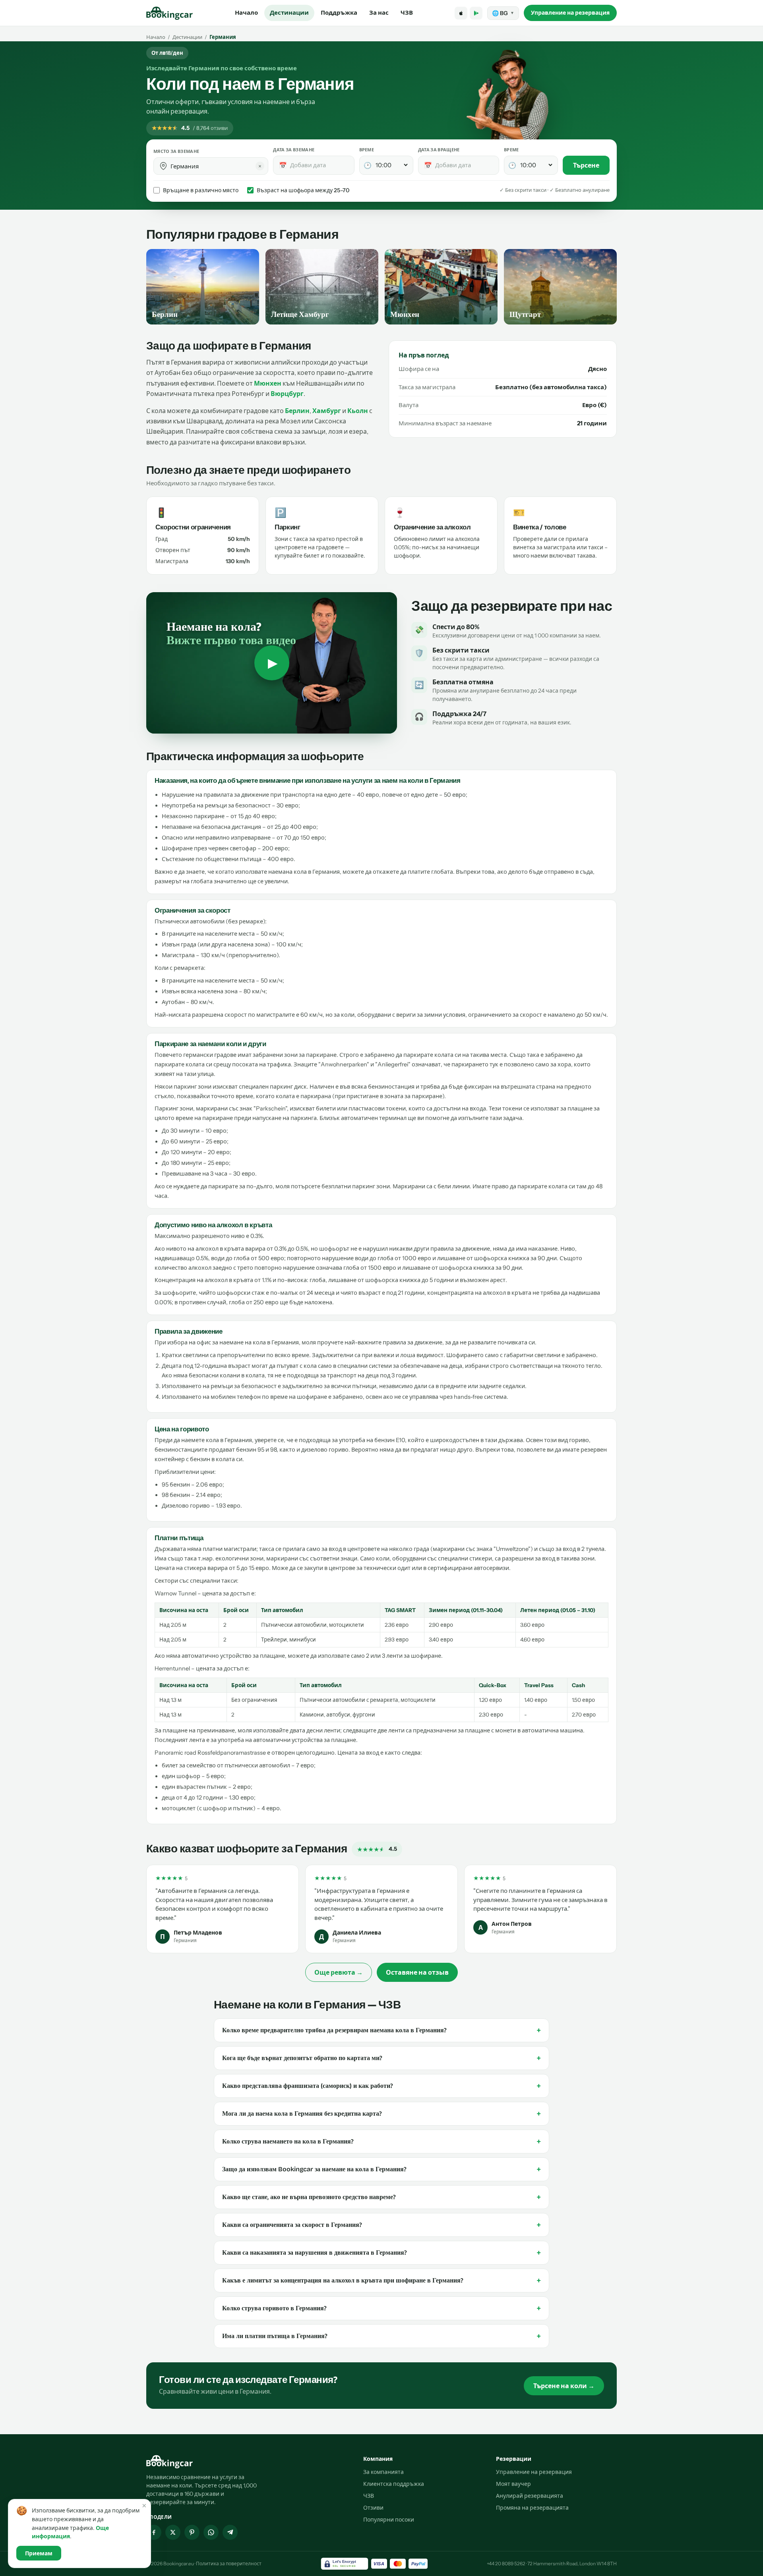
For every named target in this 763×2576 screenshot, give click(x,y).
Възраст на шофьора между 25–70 (303, 190)
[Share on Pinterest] (192, 2532)
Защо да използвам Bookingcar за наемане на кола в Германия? (381, 2169)
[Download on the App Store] (461, 13)
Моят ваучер (513, 2484)
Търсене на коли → (564, 2386)
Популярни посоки (389, 2520)
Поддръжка (339, 13)
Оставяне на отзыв (417, 1972)
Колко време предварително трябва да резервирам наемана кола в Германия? (381, 2030)
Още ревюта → (339, 1972)
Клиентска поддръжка (394, 2484)
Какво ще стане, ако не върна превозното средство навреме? (381, 2197)
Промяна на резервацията (532, 2508)
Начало (246, 13)
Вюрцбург (287, 394)
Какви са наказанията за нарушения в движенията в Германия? (381, 2253)
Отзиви (373, 2508)
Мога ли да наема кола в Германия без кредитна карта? (381, 2114)
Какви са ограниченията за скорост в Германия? (381, 2225)
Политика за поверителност (229, 2563)
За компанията (383, 2472)
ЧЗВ (407, 13)
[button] (163, 166)
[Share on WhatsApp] (211, 2532)
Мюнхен (268, 383)
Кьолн (358, 411)
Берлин (297, 411)
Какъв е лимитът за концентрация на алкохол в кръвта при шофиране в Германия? (381, 2281)
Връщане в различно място (201, 190)
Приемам (39, 2553)
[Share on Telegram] (230, 2532)
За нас (379, 13)
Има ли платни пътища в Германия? (381, 2336)
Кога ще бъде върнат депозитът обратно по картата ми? (381, 2058)
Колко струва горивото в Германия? (381, 2308)
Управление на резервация (570, 13)
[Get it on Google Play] (476, 13)
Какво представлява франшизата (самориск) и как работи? (381, 2086)
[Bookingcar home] (170, 13)
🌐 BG (503, 13)
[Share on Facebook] (154, 2532)
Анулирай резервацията (530, 2496)
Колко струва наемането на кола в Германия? (381, 2142)
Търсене (586, 165)
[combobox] (216, 166)
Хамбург (327, 411)
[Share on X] (173, 2532)
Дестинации (289, 13)
